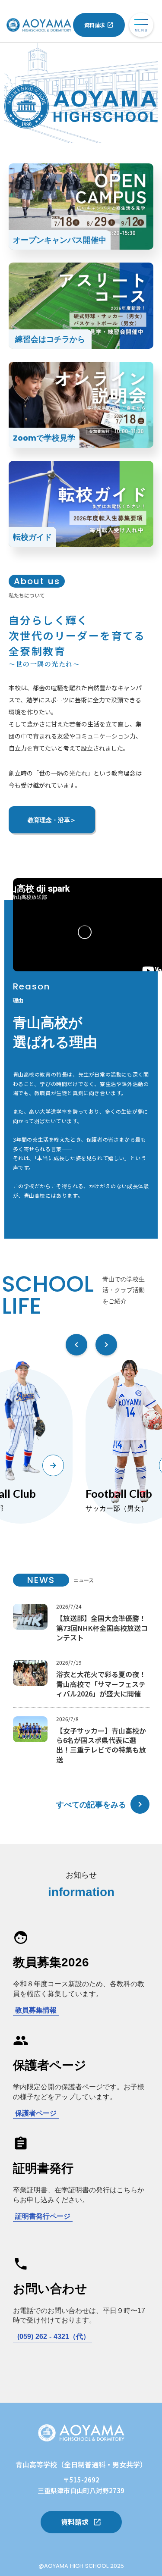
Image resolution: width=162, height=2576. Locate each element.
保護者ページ (36, 2113)
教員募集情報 (36, 2010)
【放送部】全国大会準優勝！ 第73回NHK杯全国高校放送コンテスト (102, 1628)
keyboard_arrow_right (140, 1804)
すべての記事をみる (91, 1804)
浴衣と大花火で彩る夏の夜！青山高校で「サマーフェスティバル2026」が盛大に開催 (101, 1684)
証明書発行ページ (43, 2216)
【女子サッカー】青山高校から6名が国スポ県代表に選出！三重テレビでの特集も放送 (101, 1745)
